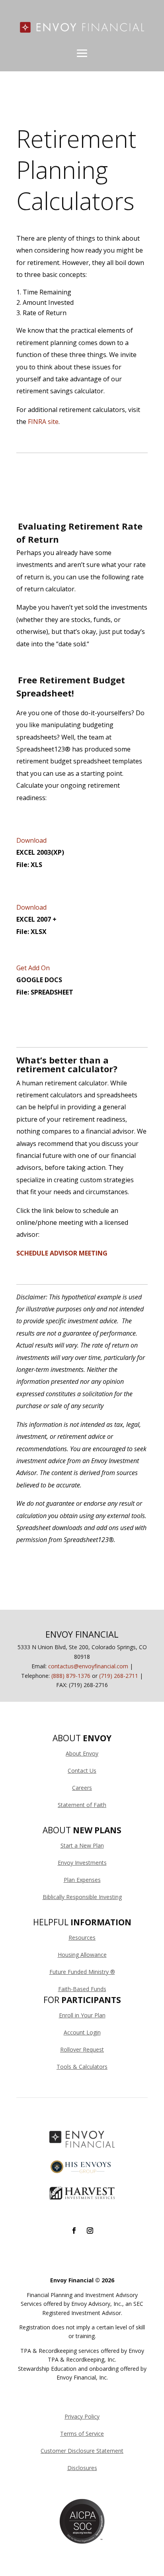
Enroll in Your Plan (82, 2015)
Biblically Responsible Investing (82, 1897)
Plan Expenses (82, 1880)
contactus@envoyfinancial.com (88, 1666)
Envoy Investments (82, 1863)
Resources (82, 1937)
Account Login (82, 2032)
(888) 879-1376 (71, 1676)
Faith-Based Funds (82, 1989)
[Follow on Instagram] (90, 2231)
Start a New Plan (82, 1845)
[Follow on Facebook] (74, 2231)
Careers (82, 1788)
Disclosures (82, 2468)
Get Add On (33, 968)
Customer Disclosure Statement (82, 2451)
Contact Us (82, 1771)
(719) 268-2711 (119, 1676)
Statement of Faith (82, 1805)
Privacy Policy (82, 2416)
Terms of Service (82, 2434)
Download (31, 840)
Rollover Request (82, 2049)
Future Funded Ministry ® (82, 1972)
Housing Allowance (82, 1955)
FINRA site (43, 422)
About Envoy (82, 1753)
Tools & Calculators (82, 2067)
